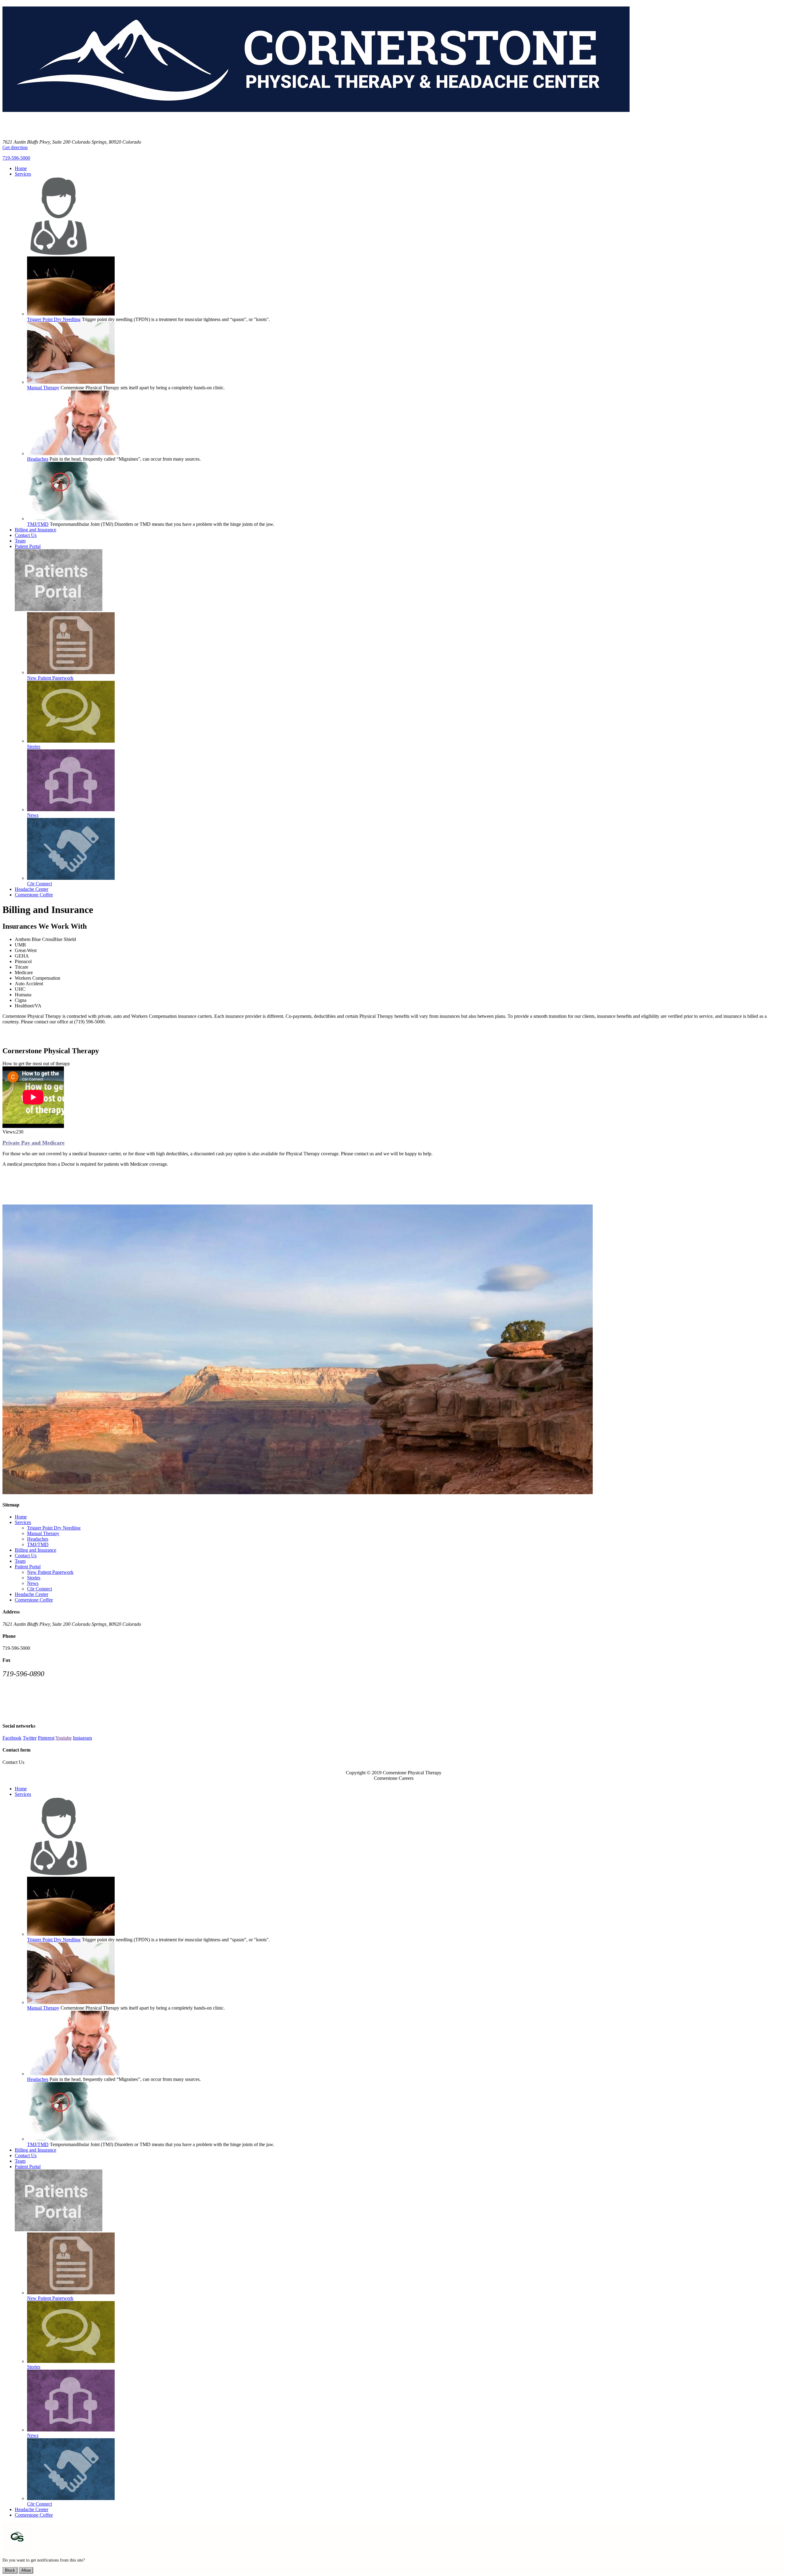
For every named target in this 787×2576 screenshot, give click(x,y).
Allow (26, 2570)
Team (20, 1561)
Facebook (12, 1738)
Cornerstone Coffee (34, 1600)
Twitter (30, 1738)
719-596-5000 (16, 158)
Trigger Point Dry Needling (54, 1528)
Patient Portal (28, 1567)
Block (10, 2570)
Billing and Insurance (36, 1550)
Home (21, 1517)
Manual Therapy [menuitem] (43, 388)
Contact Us (26, 1556)
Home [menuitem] (21, 168)
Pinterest (46, 1738)
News (33, 1583)
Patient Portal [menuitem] (28, 546)
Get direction (15, 147)
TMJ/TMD (38, 1544)
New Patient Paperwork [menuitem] (50, 678)
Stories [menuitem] (34, 746)
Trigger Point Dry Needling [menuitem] (54, 319)
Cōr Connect (40, 1589)
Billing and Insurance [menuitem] (36, 530)
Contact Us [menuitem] (26, 535)
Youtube (63, 1738)
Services (23, 1522)
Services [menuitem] (23, 174)
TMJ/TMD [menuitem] (38, 524)
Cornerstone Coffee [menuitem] (34, 895)
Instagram (82, 1738)
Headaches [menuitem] (38, 459)
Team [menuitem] (20, 541)
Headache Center (32, 1594)
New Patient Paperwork (50, 1572)
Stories (34, 1578)
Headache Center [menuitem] (32, 889)
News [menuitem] (33, 815)
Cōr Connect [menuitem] (40, 884)
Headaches (38, 1539)
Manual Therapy (43, 1533)
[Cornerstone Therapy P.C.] (316, 127)
